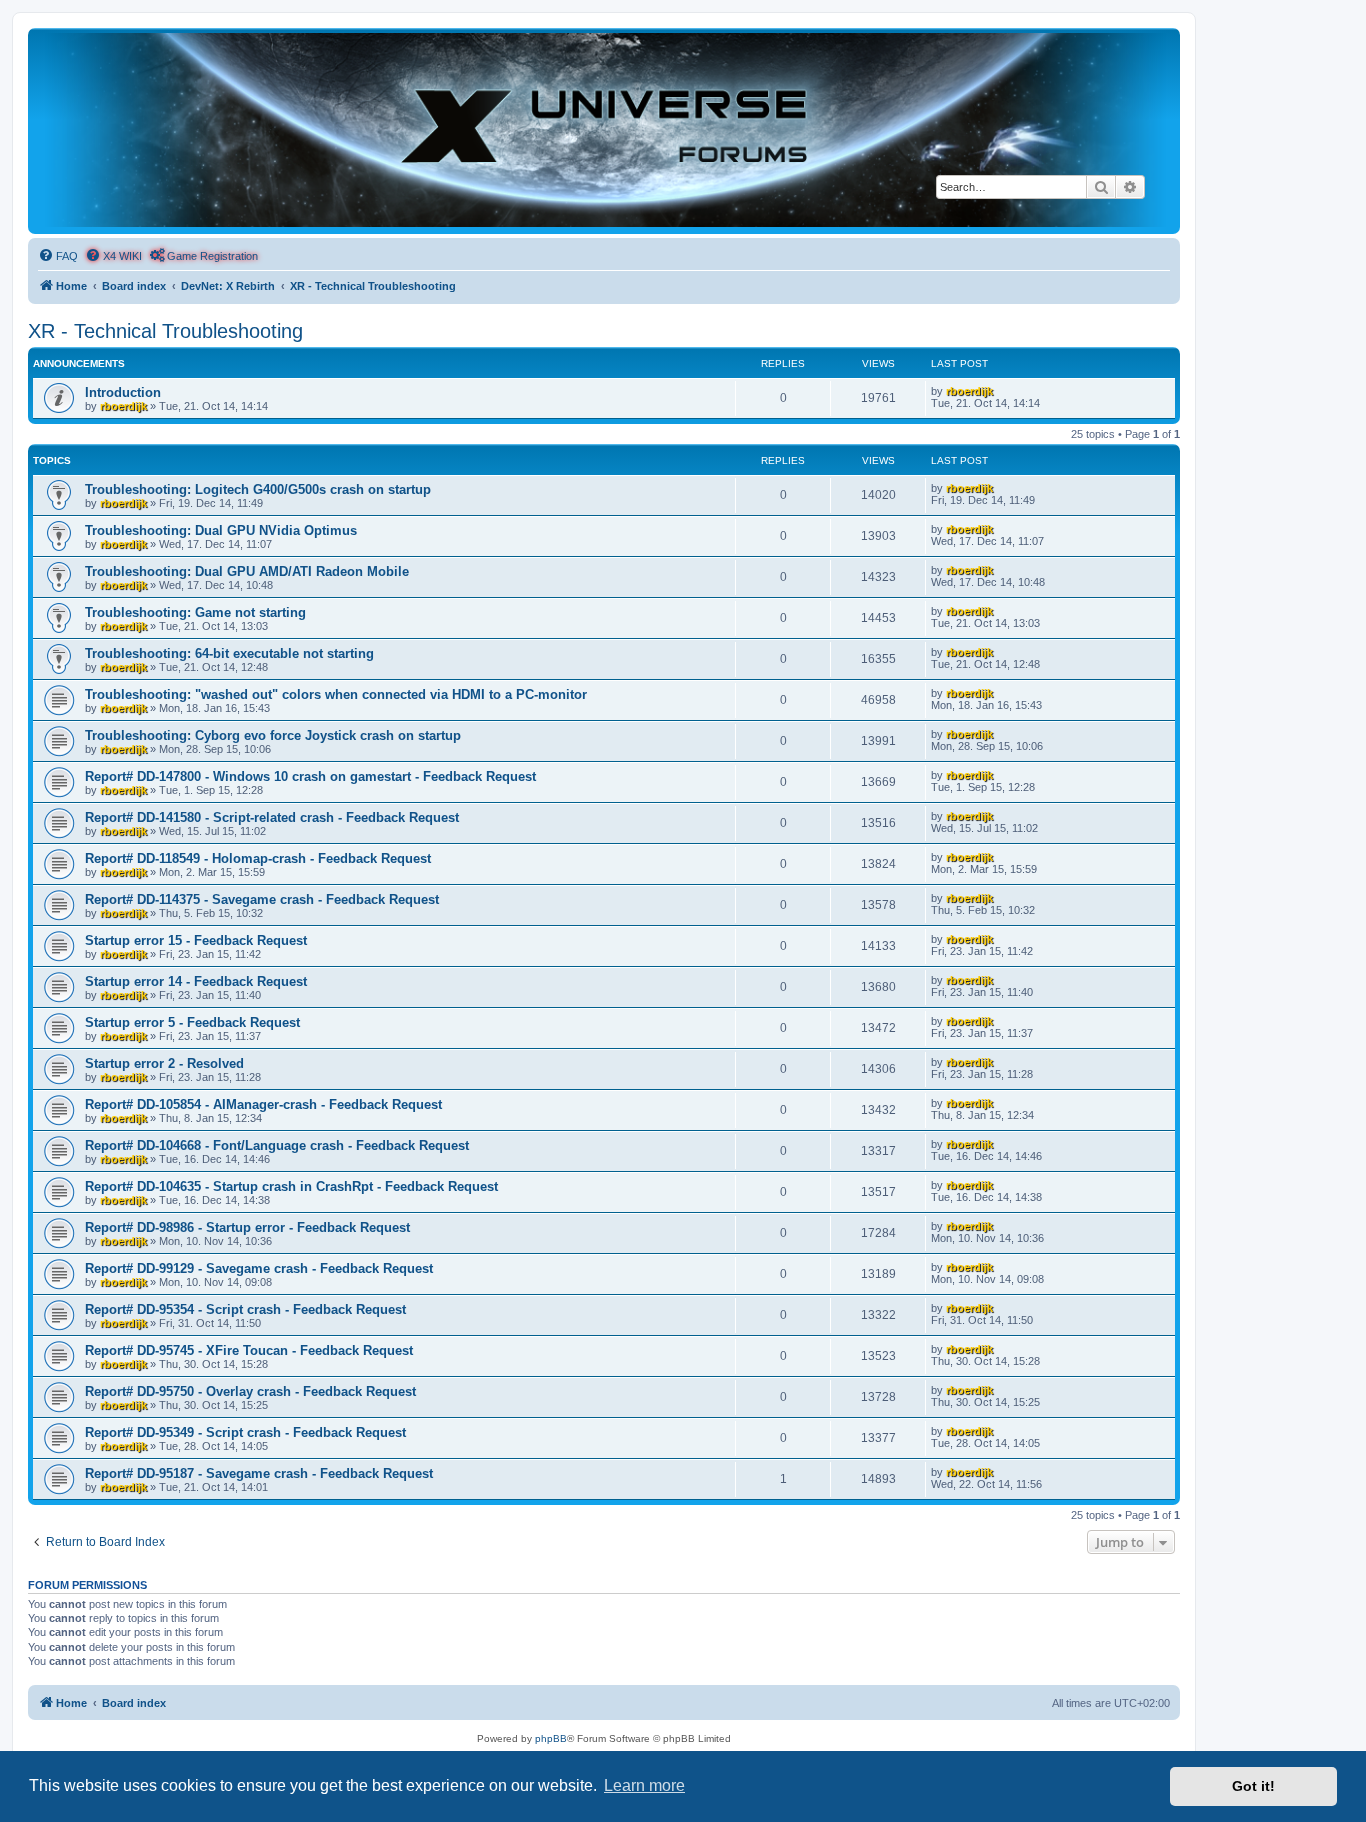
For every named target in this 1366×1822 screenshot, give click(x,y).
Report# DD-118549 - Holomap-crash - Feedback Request (258, 858)
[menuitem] (58, 256)
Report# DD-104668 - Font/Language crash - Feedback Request (277, 1145)
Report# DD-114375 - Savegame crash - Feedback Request (262, 899)
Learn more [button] (644, 1785)
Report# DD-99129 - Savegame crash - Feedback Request (259, 1268)
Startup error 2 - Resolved (164, 1063)
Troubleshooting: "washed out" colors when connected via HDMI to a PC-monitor (336, 694)
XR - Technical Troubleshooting (165, 331)
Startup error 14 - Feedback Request (196, 981)
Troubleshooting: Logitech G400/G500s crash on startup (258, 489)
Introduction (123, 392)
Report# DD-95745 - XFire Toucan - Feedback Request (249, 1350)
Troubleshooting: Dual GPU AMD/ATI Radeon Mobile (247, 571)
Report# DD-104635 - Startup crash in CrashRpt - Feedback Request (291, 1186)
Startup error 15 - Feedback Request (196, 940)
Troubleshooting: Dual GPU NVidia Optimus (221, 530)
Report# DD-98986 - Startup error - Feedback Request (247, 1227)
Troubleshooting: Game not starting (195, 612)
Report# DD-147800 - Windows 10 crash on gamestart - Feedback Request (310, 776)
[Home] (604, 130)
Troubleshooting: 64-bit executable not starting (229, 653)
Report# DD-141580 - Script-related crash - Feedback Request (272, 817)
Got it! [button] (1253, 1786)
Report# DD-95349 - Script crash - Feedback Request (245, 1432)
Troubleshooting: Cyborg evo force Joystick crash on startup (273, 735)
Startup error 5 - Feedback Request (192, 1022)
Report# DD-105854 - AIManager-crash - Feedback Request (263, 1104)
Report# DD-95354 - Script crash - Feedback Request (245, 1309)
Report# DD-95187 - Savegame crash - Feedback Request (259, 1473)
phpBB (551, 1738)
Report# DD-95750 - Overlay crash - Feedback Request (250, 1391)
